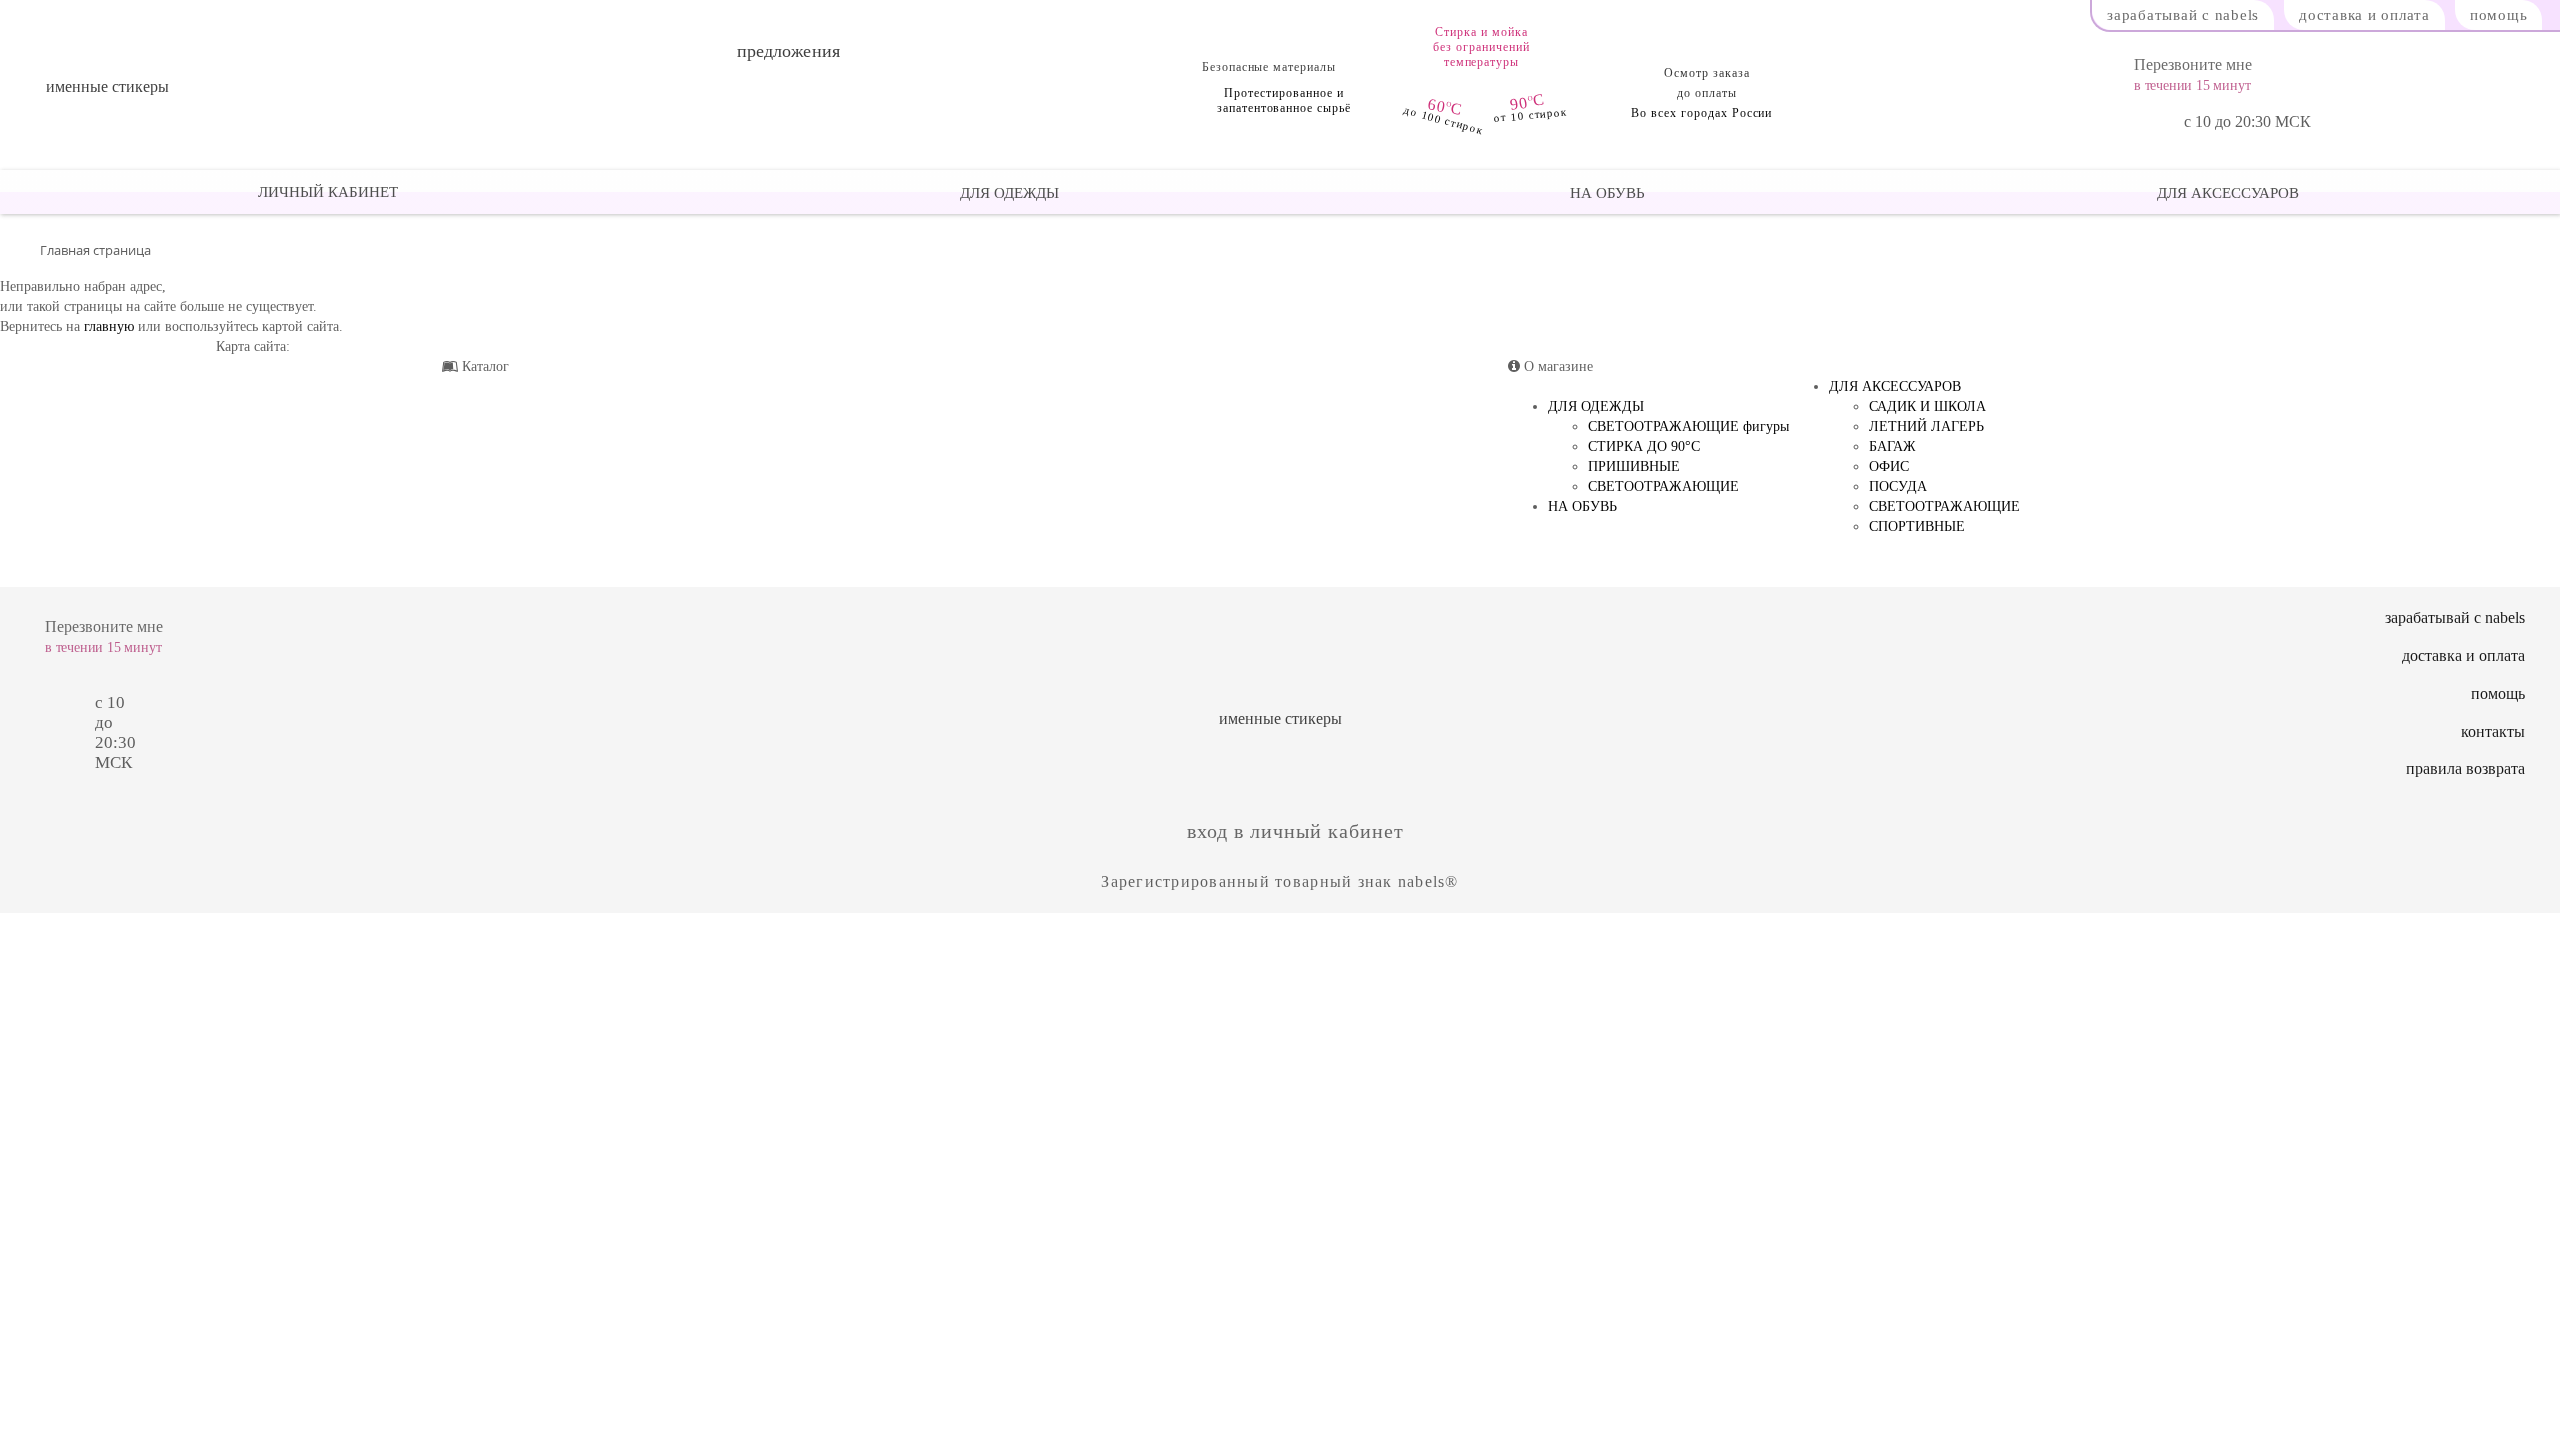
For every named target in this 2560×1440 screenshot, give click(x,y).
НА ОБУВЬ (1605, 193)
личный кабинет (328, 192)
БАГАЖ (1892, 446)
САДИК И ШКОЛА (1927, 406)
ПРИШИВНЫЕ (1634, 466)
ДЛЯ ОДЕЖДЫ (1007, 193)
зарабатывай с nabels (2183, 15)
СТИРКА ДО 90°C (1644, 446)
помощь (2499, 15)
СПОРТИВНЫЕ (1917, 526)
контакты (2493, 731)
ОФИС (1889, 466)
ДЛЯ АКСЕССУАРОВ (2226, 193)
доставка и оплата (2364, 15)
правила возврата (2465, 768)
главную (109, 326)
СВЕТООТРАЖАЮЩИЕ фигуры (1688, 426)
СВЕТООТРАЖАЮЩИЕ (1663, 486)
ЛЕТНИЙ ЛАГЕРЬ (1926, 426)
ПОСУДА (1898, 486)
